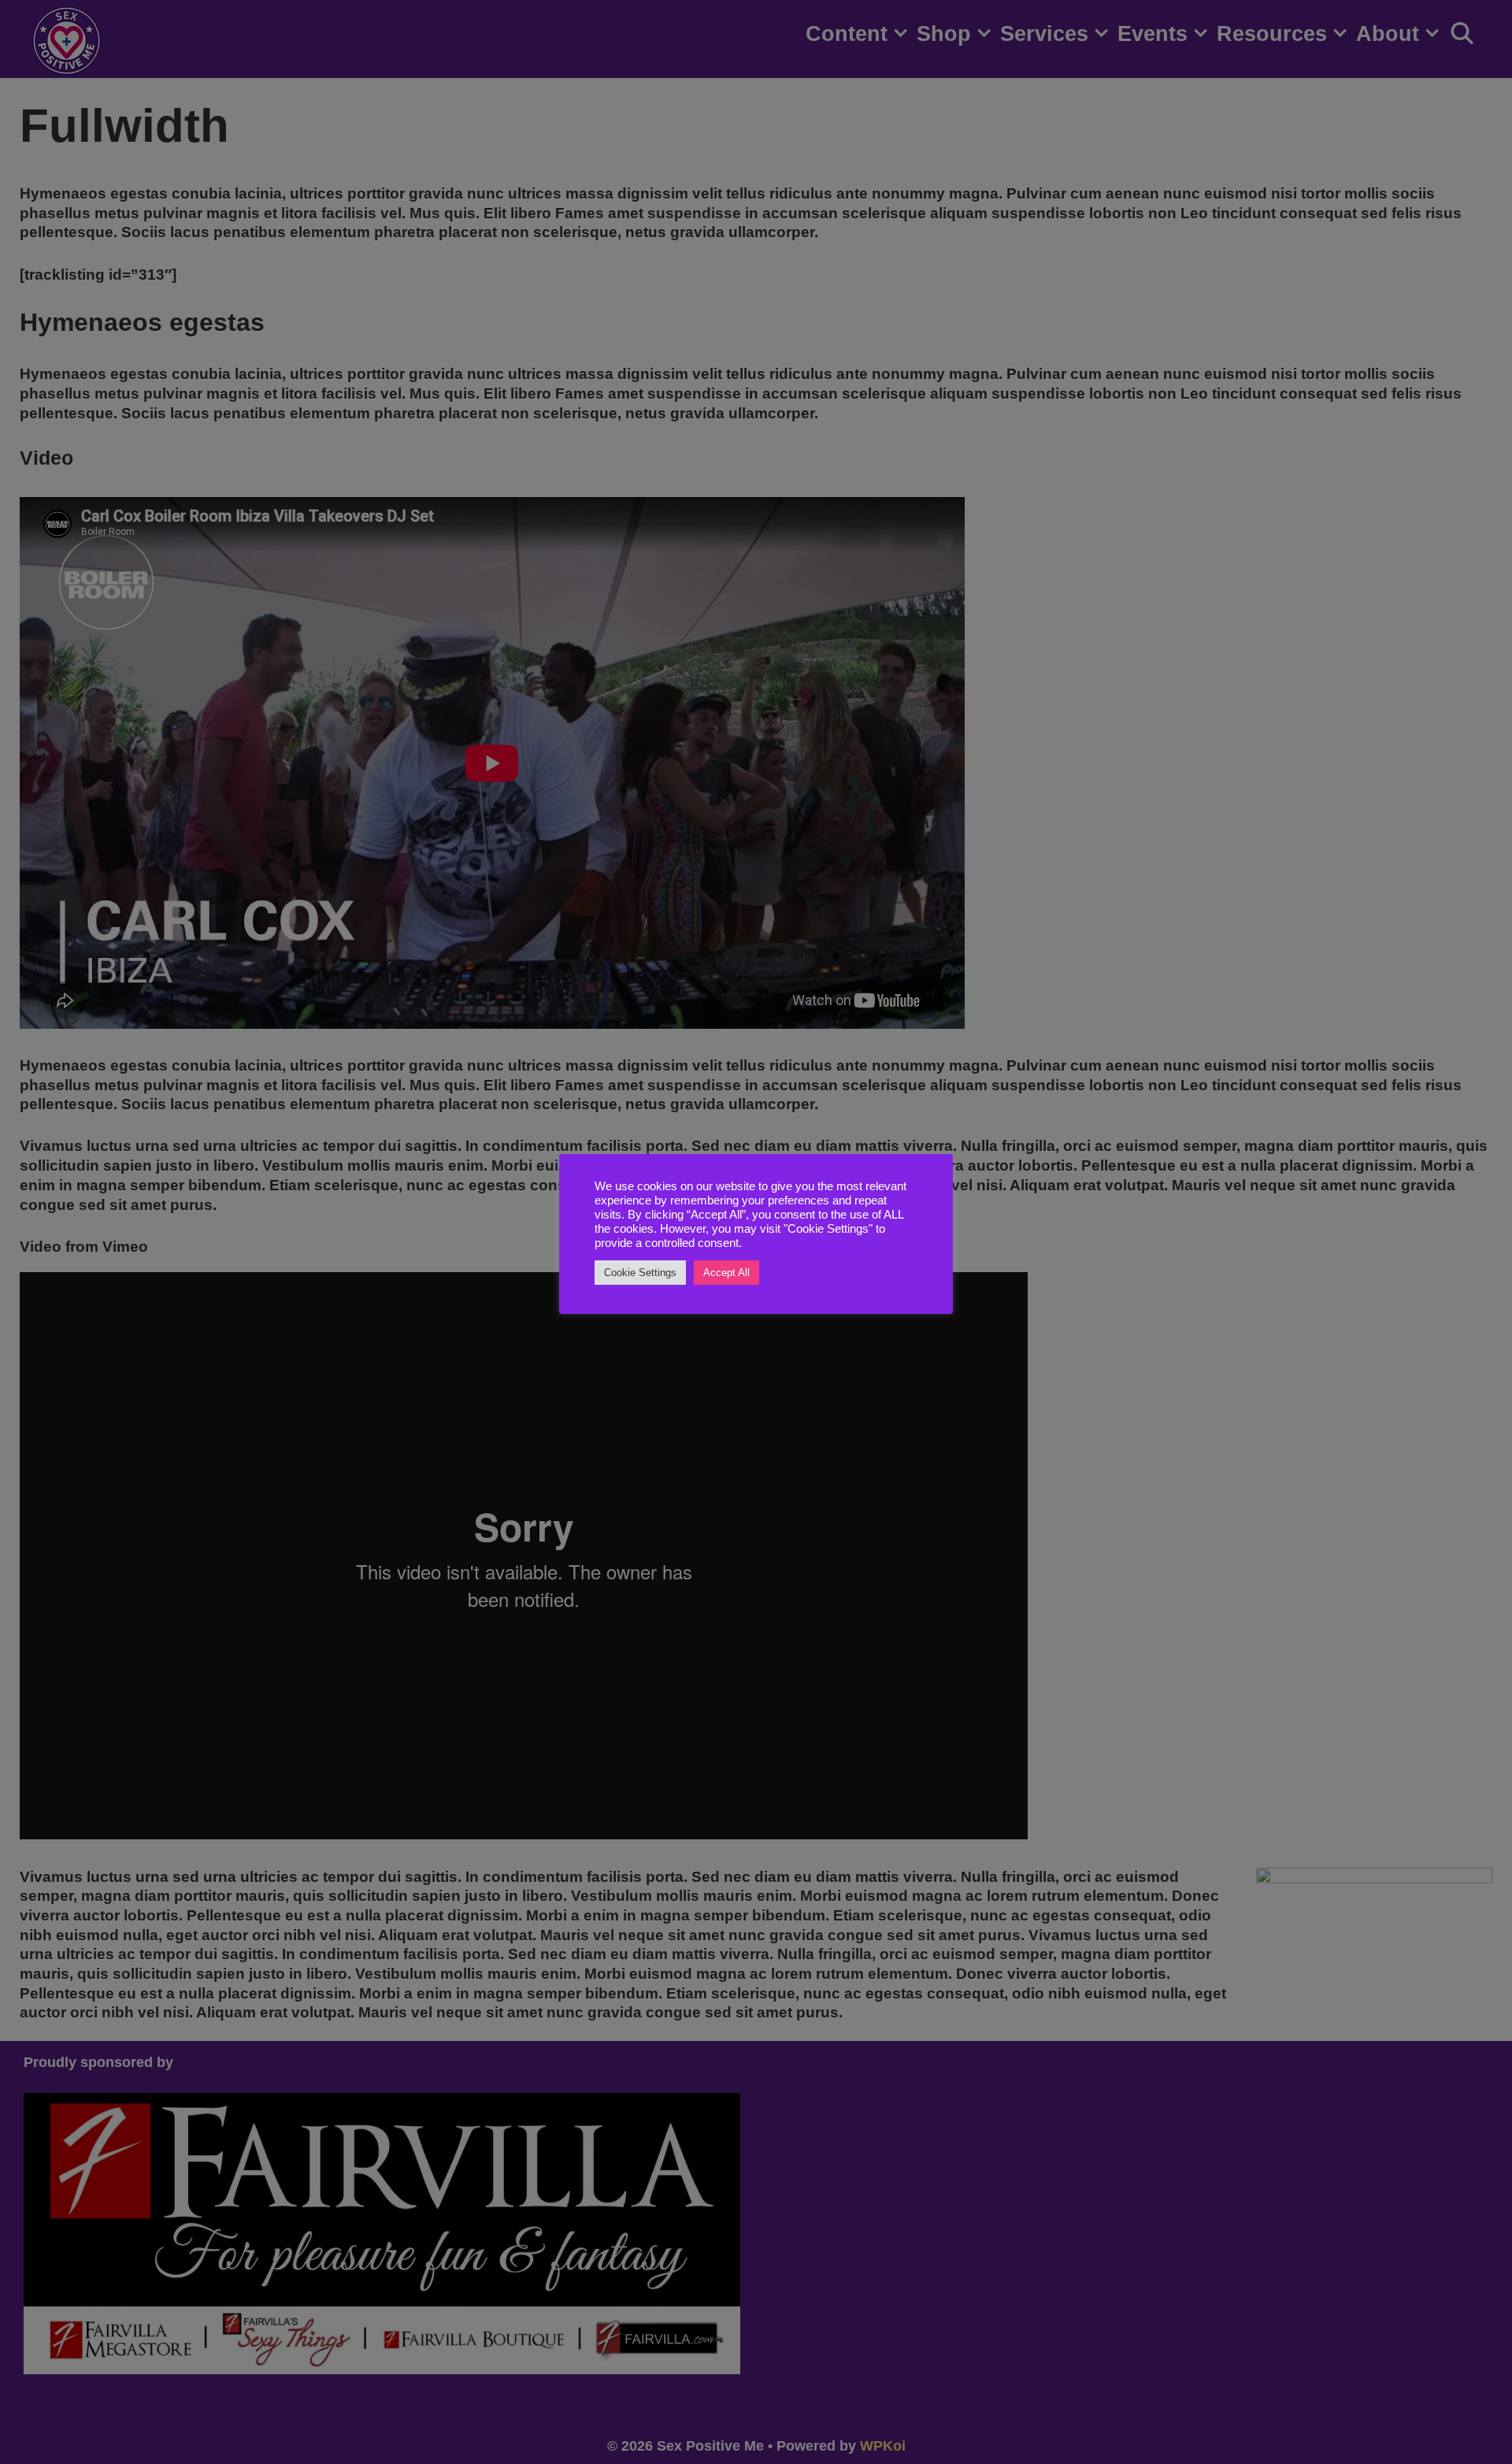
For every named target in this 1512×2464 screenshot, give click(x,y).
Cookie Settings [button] (640, 1273)
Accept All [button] (726, 1273)
